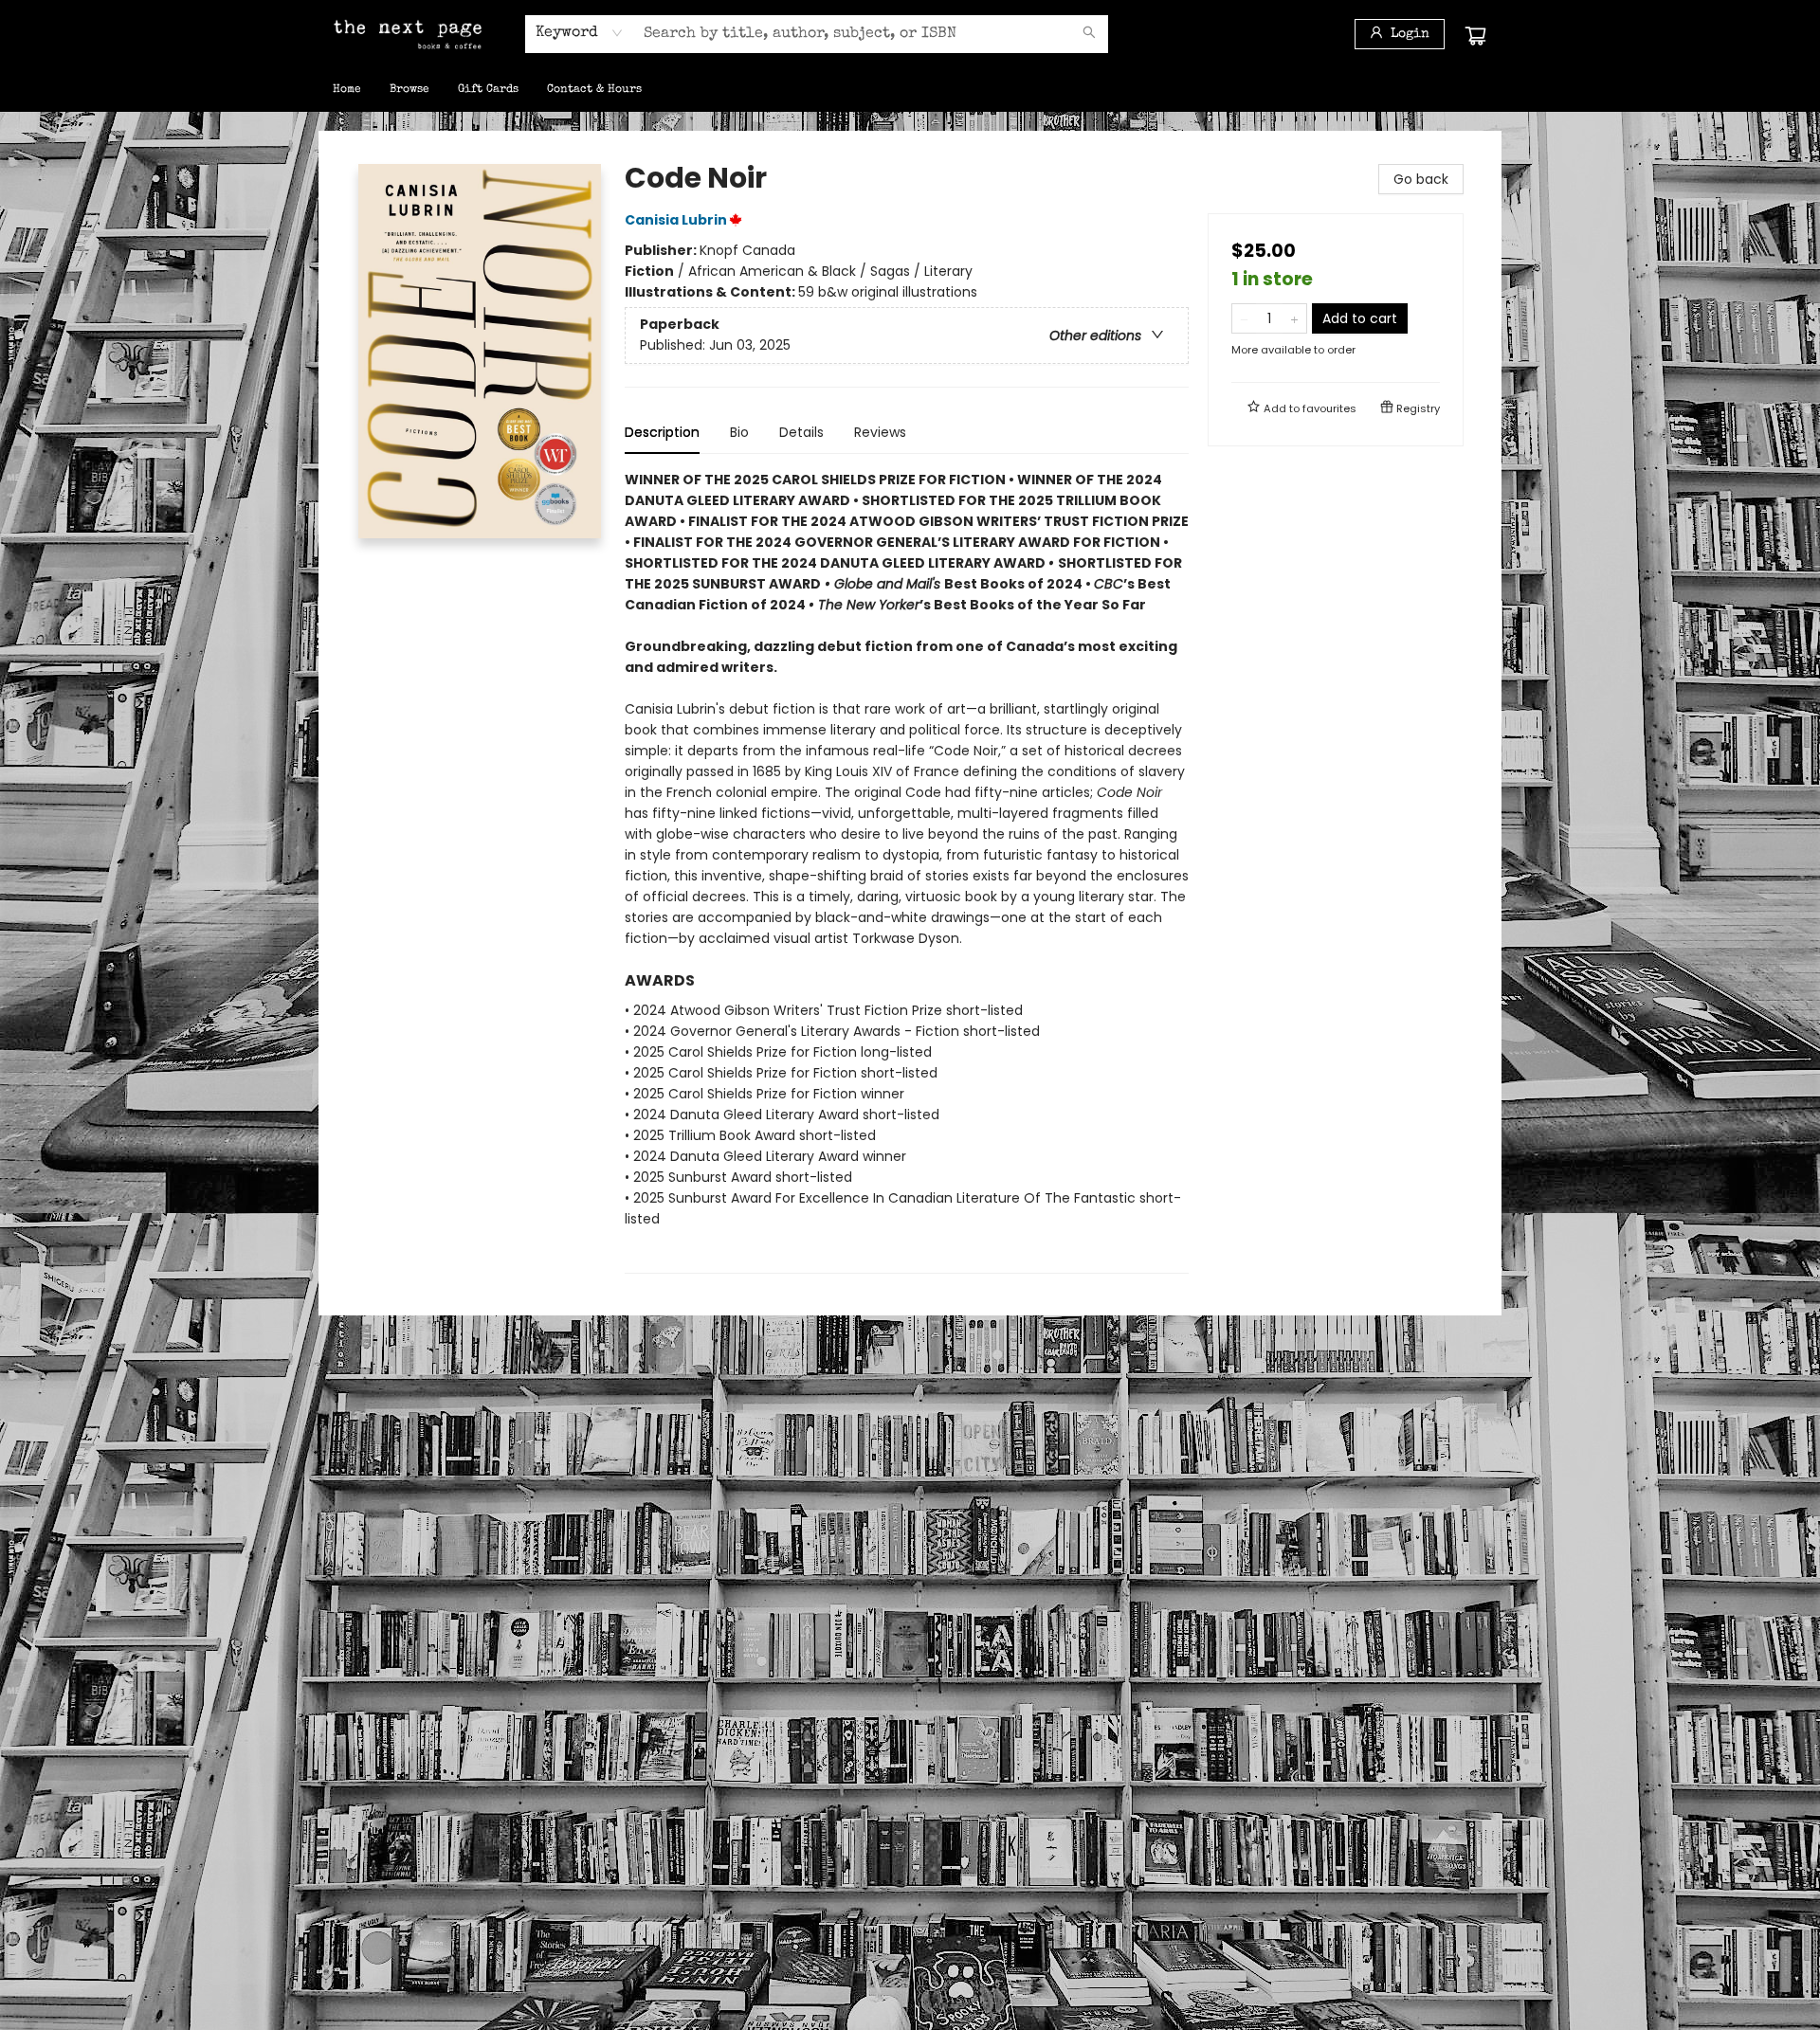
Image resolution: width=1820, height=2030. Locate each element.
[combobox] (580, 33)
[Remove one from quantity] (1244, 318)
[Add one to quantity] (1294, 318)
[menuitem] (347, 90)
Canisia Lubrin (676, 220)
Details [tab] (801, 432)
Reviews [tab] (880, 432)
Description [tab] (662, 432)
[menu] (910, 90)
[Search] (1089, 34)
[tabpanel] (907, 871)
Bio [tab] (739, 432)
